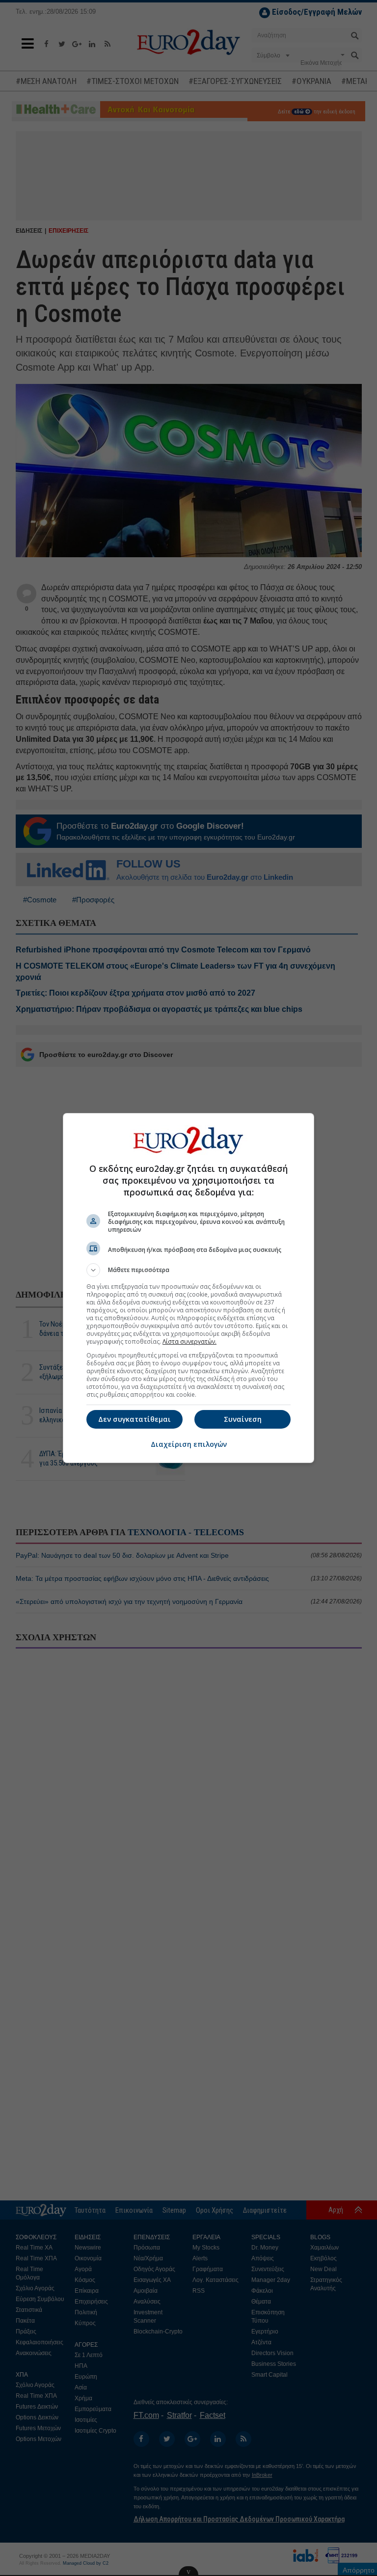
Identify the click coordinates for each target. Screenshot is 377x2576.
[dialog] (188, 1288)
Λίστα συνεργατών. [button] (189, 1342)
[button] (188, 1270)
